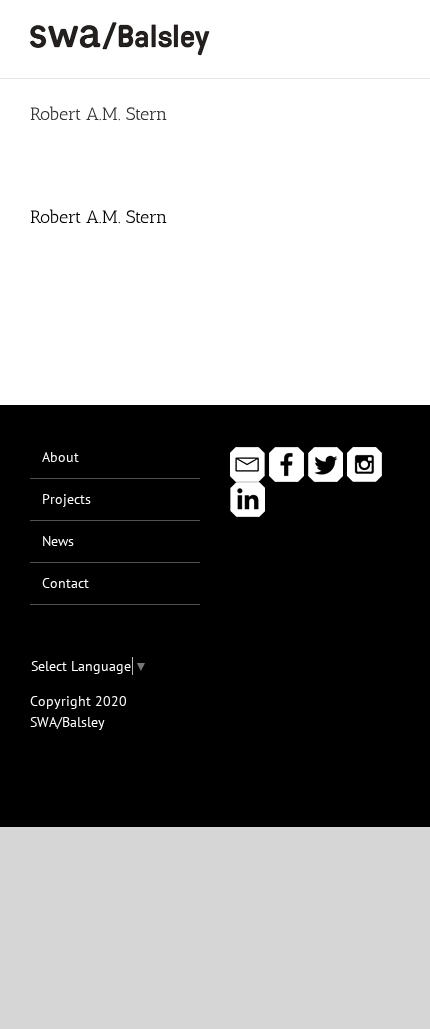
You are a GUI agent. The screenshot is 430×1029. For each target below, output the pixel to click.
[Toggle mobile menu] (392, 30)
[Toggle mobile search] (356, 30)
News (58, 541)
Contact (65, 583)
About (60, 457)
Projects (66, 499)
